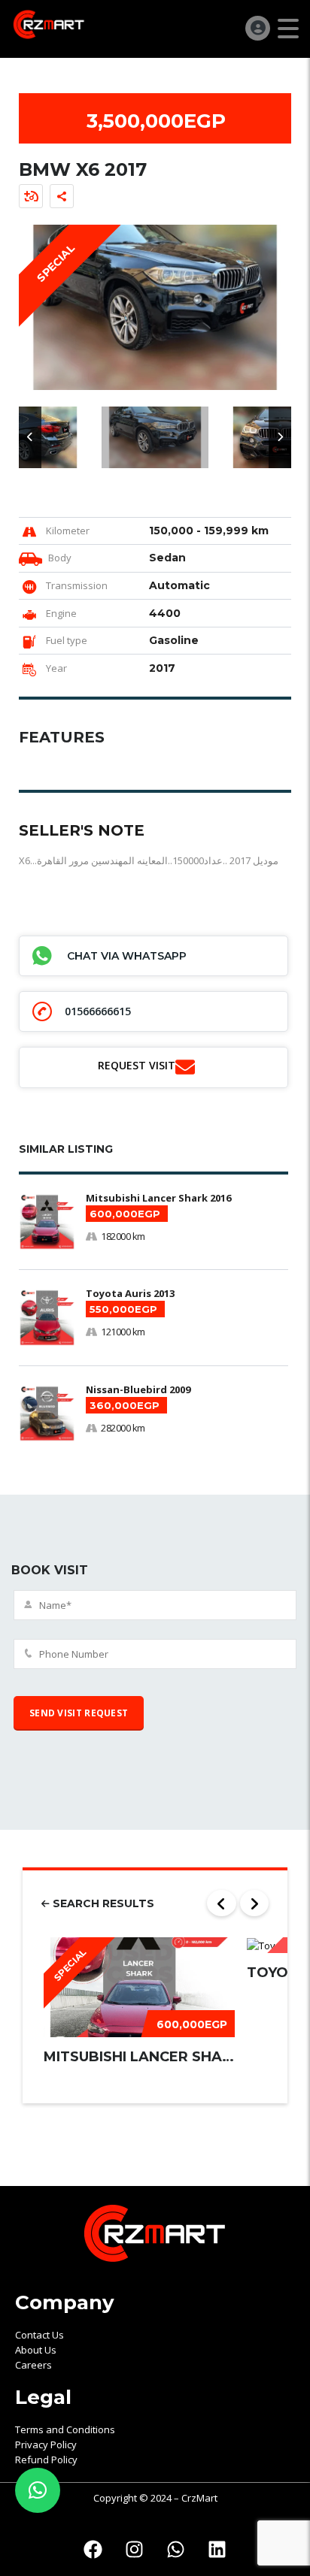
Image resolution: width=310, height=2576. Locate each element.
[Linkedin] (217, 2550)
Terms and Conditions (65, 2429)
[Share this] (62, 196)
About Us (36, 2350)
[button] (30, 437)
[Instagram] (135, 2550)
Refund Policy (46, 2460)
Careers (33, 2365)
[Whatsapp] (176, 2550)
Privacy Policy (46, 2444)
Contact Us (40, 2335)
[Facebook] (93, 2550)
